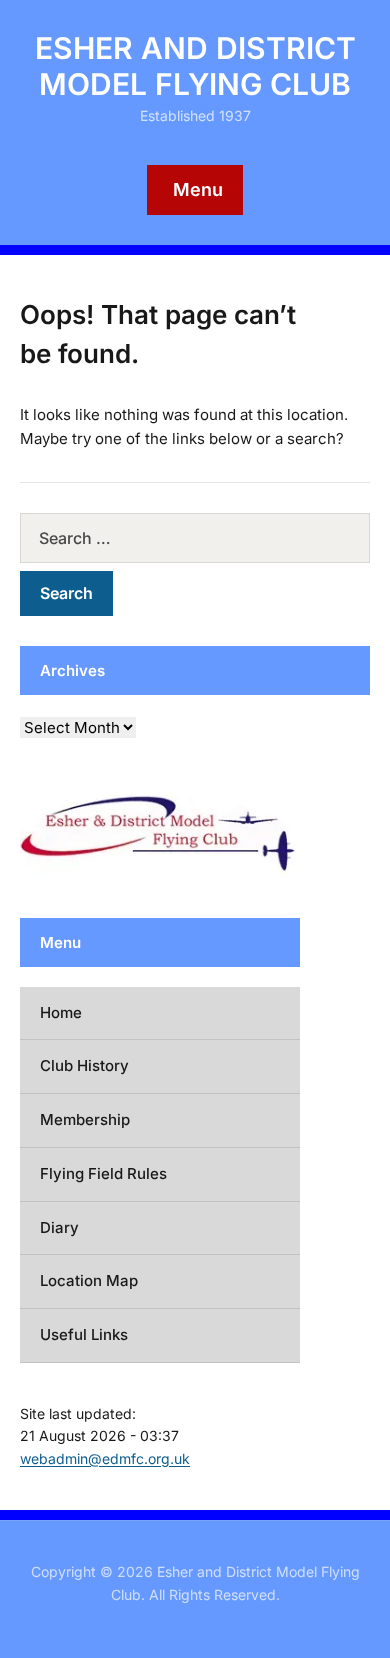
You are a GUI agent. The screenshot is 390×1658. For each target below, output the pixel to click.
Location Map (89, 1280)
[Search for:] (195, 538)
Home (61, 1012)
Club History (84, 1065)
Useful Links (84, 1334)
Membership (85, 1119)
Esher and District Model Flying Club (195, 66)
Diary (59, 1227)
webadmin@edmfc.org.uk (105, 1458)
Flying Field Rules (103, 1173)
